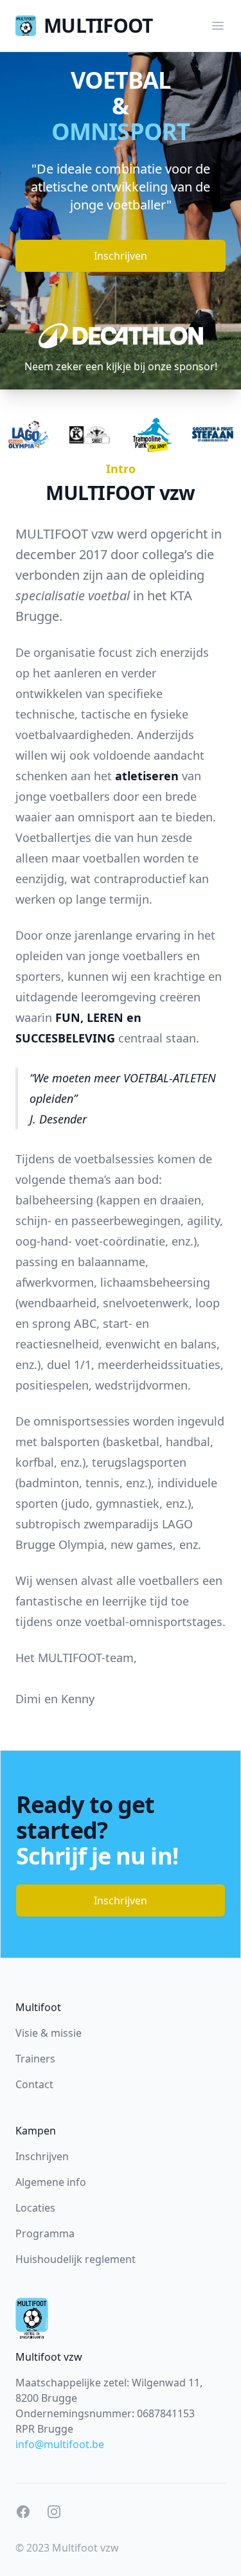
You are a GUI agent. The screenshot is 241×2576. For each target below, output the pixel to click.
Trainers (35, 2059)
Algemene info (51, 2182)
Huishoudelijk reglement (76, 2259)
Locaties (35, 2208)
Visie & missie (49, 2033)
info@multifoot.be (60, 2444)
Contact (34, 2084)
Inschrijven (121, 256)
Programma (45, 2233)
